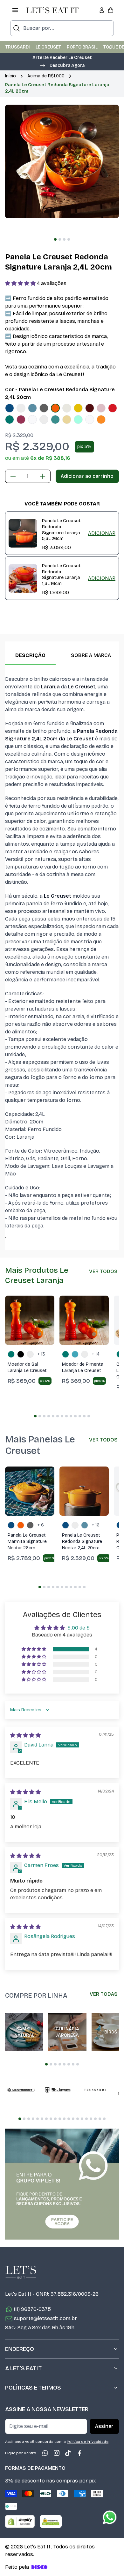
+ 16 (96, 1525)
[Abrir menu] (15, 10)
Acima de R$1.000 (46, 76)
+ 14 (96, 1354)
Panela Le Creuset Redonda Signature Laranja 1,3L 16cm (61, 575)
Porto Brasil (82, 47)
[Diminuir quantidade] (13, 476)
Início (10, 76)
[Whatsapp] (45, 2453)
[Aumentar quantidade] (43, 476)
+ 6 (41, 1525)
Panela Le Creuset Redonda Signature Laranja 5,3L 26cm (61, 530)
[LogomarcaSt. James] (58, 2090)
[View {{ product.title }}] (23, 533)
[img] (25, 1735)
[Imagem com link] (62, 2184)
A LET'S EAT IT (23, 2368)
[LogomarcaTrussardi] (95, 2090)
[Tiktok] (68, 2453)
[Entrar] (102, 10)
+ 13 (41, 1354)
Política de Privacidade (88, 2442)
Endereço (20, 2349)
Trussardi (18, 47)
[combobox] (62, 28)
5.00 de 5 (79, 1628)
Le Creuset (48, 47)
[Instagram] (57, 2453)
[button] (62, 65)
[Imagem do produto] (10, 408)
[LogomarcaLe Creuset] (21, 2090)
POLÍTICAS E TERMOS (33, 2388)
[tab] (55, 239)
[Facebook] (79, 2453)
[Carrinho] (111, 10)
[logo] (52, 10)
